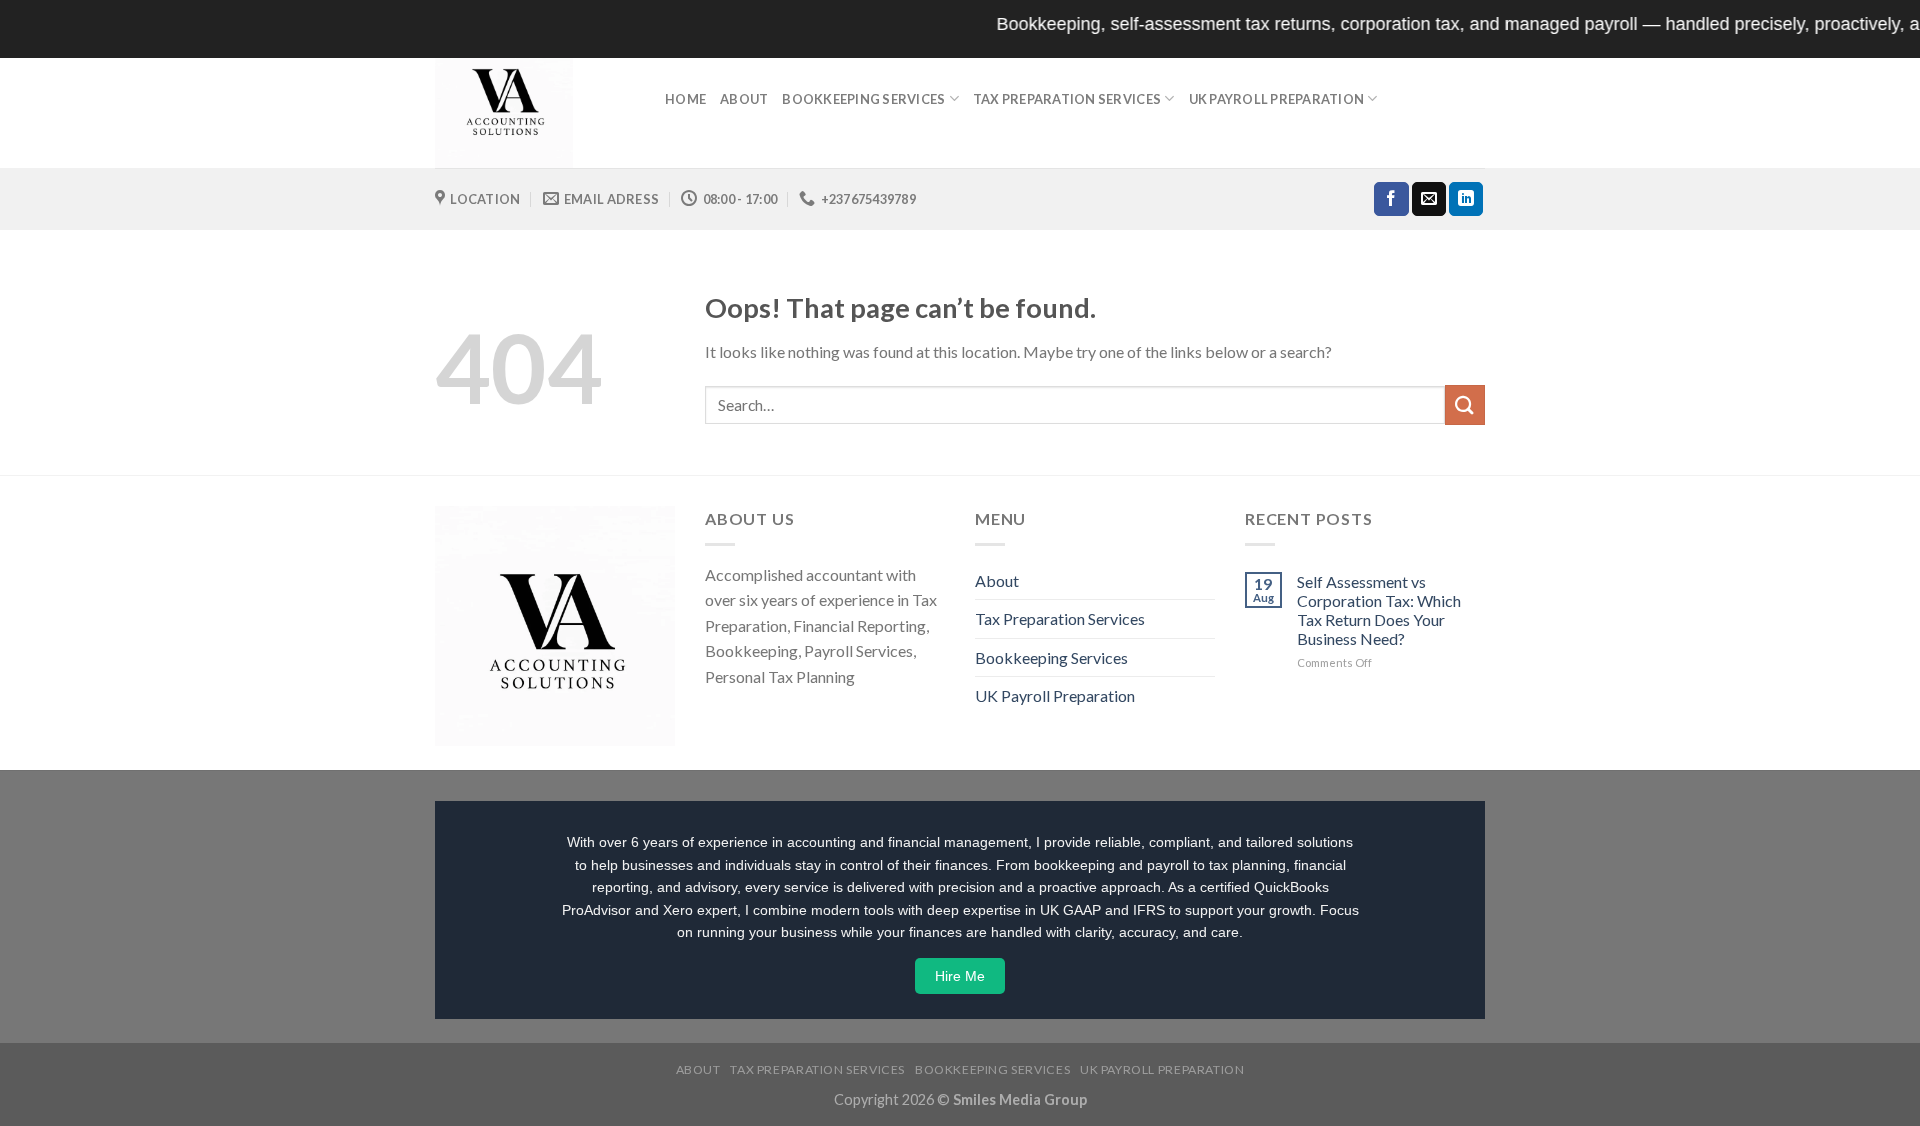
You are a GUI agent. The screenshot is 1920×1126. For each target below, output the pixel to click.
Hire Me (960, 976)
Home (685, 99)
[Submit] (1465, 404)
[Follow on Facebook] (1391, 199)
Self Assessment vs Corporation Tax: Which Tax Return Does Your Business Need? (1379, 610)
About (744, 99)
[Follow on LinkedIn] (1466, 199)
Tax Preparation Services (1067, 99)
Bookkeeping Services (863, 99)
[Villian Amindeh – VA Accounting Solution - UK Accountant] (535, 99)
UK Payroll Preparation (1277, 99)
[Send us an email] (1429, 199)
